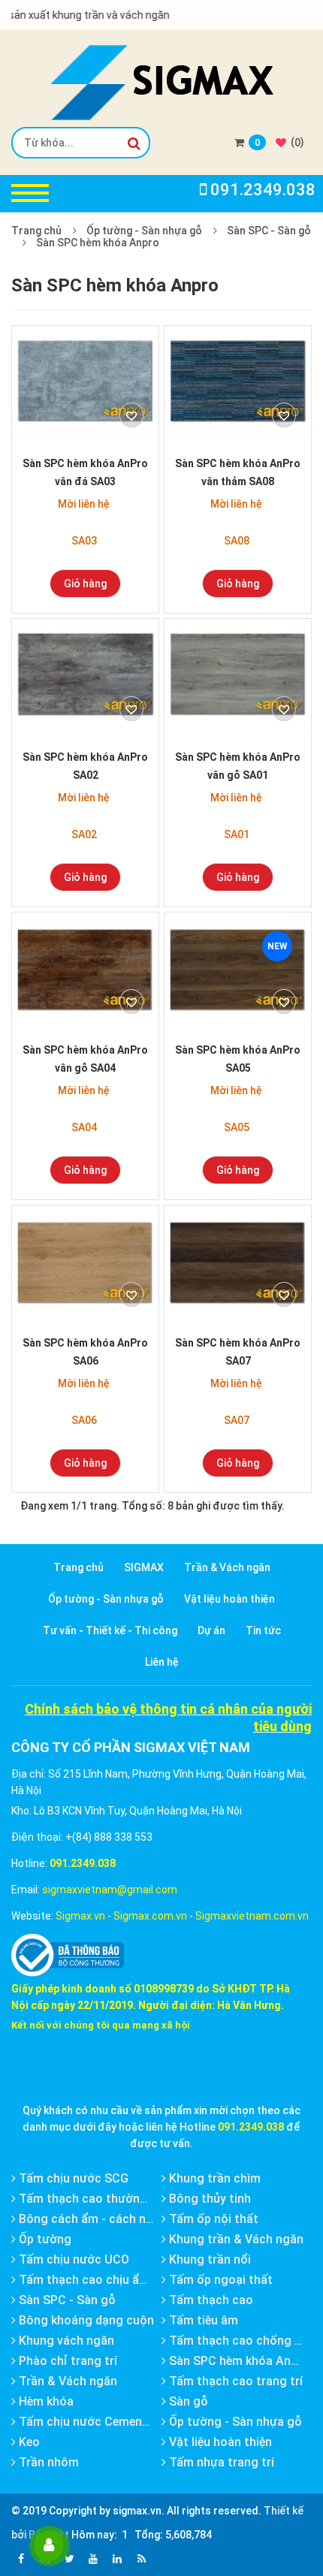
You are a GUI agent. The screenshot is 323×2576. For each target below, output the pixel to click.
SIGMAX (144, 1567)
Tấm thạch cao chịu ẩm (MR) (98, 2280)
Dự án (211, 1630)
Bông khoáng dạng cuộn (85, 2320)
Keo (28, 2442)
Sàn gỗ (187, 2401)
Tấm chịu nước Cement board (99, 2422)
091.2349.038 (83, 1863)
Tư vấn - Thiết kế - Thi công (110, 1630)
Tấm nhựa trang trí (220, 2462)
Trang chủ (36, 231)
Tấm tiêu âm (202, 2320)
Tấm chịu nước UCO (72, 2259)
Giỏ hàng (85, 584)
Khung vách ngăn (65, 2341)
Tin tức (263, 1630)
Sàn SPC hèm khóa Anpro (98, 243)
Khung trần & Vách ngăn (235, 2239)
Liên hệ (162, 1662)
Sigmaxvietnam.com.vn (252, 1916)
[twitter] (69, 2559)
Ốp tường (44, 2239)
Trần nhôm (47, 2462)
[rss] (141, 2559)
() (296, 142)
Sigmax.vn (80, 1916)
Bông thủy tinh (208, 2199)
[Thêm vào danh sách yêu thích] (131, 415)
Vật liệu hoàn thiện (229, 1599)
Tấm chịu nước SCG (72, 2178)
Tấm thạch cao (210, 2300)
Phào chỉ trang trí (66, 2361)
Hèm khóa (45, 2401)
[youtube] (93, 2559)
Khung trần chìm (213, 2178)
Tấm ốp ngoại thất (219, 2280)
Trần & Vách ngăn (227, 1567)
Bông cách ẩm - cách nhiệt (91, 2219)
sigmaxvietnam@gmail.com (110, 1890)
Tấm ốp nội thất (212, 2219)
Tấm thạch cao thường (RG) (95, 2199)
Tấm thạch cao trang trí (234, 2381)
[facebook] (21, 2559)
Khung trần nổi (208, 2259)
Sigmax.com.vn (150, 1916)
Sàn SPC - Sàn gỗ (269, 231)
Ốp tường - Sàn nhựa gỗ (144, 231)
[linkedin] (117, 2559)
